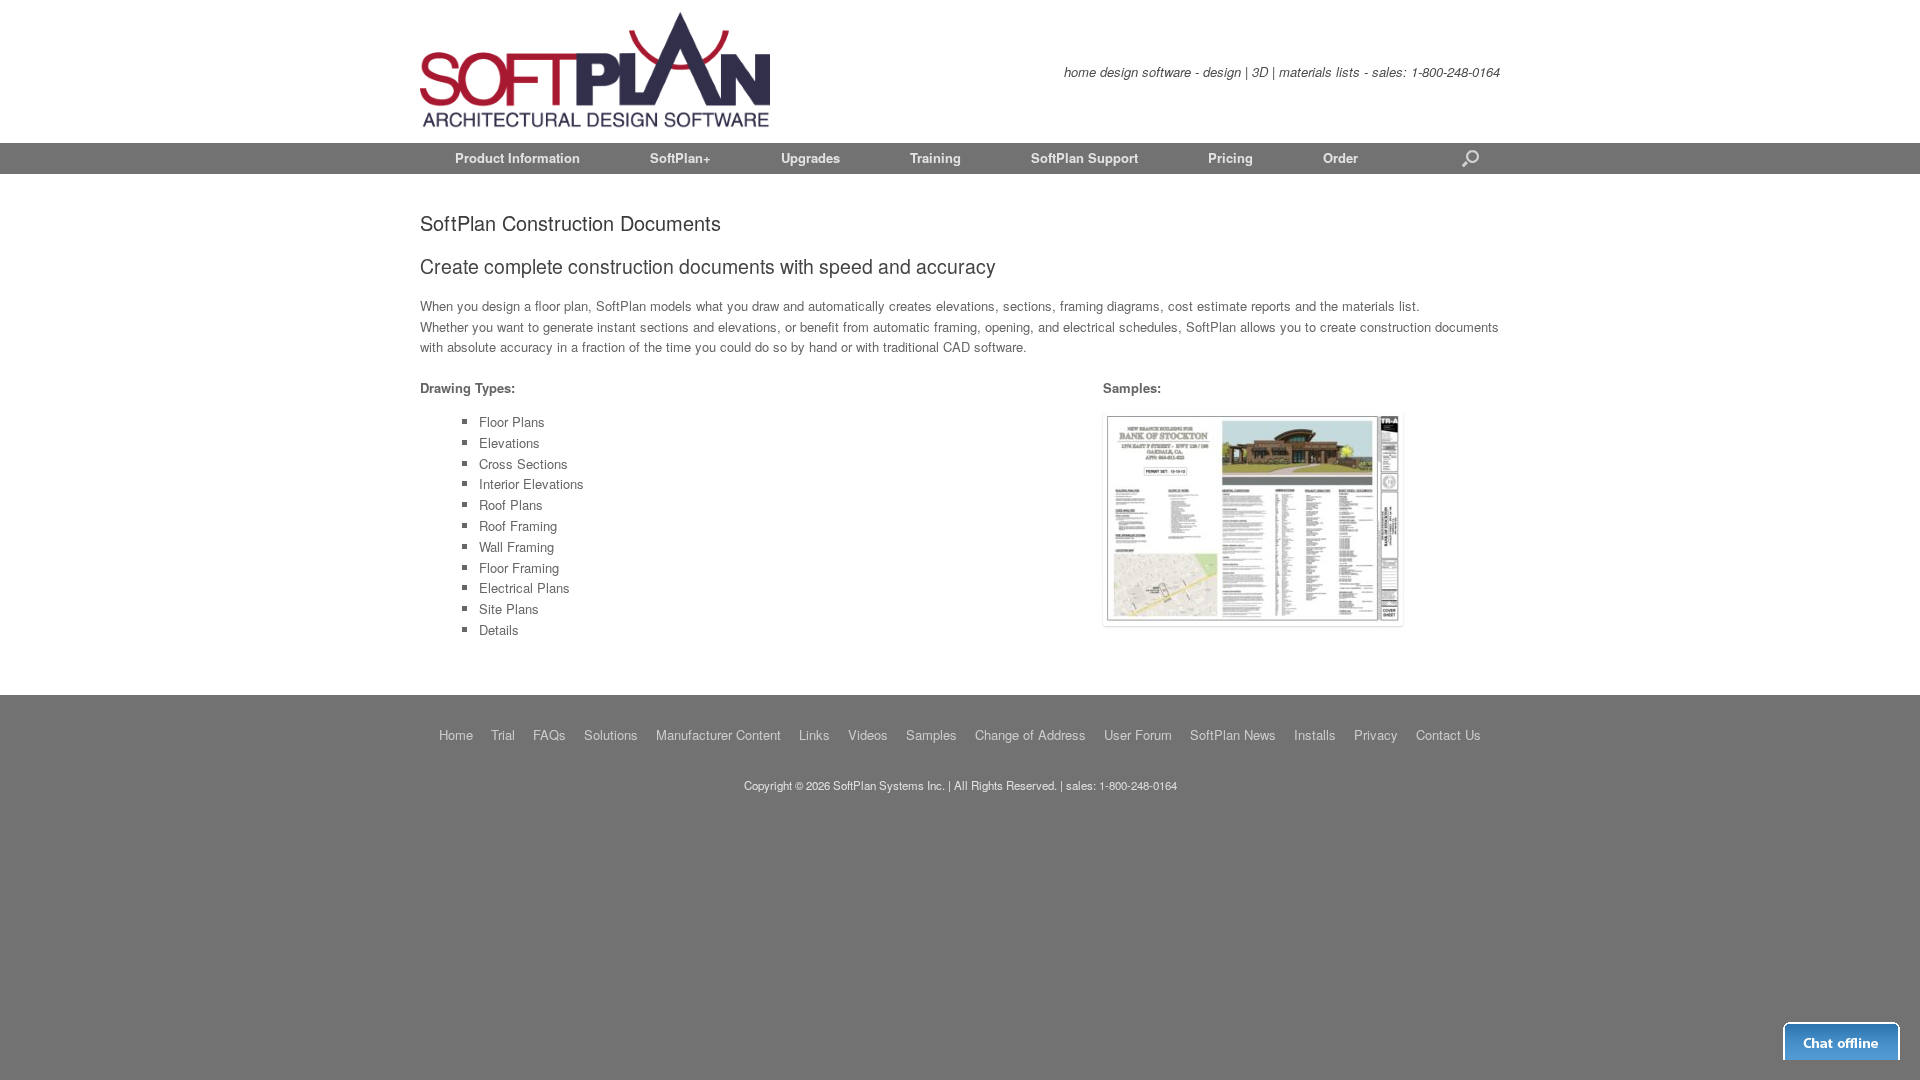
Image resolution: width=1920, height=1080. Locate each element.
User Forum (1138, 734)
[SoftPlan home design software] (595, 71)
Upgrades (810, 157)
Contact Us (1448, 734)
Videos (868, 734)
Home (456, 734)
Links (814, 734)
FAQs (549, 734)
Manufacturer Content (718, 734)
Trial (503, 734)
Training (935, 157)
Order (1340, 157)
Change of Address (1030, 734)
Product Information (517, 157)
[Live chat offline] (1841, 1041)
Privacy (1376, 734)
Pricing (1230, 157)
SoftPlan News (1233, 734)
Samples (931, 734)
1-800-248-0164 (1455, 71)
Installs (1315, 734)
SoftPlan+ (680, 157)
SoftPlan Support (1084, 157)
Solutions (611, 734)
